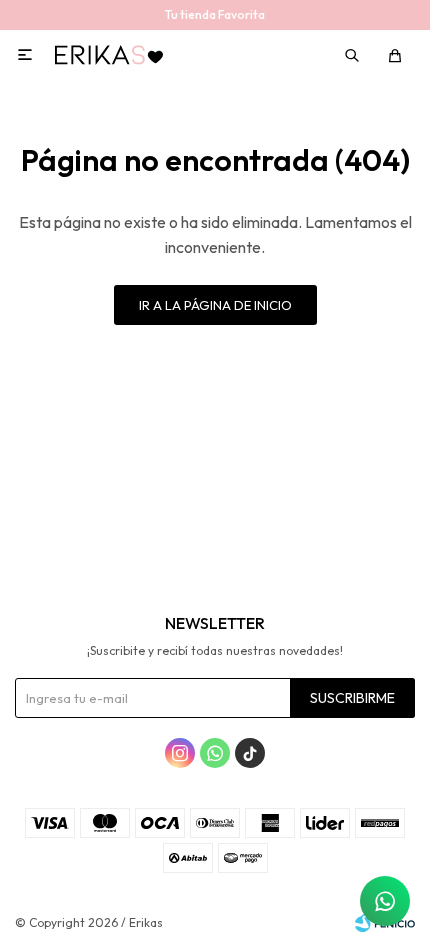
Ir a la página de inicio (215, 305)
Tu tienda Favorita (215, 14)
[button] (353, 55)
